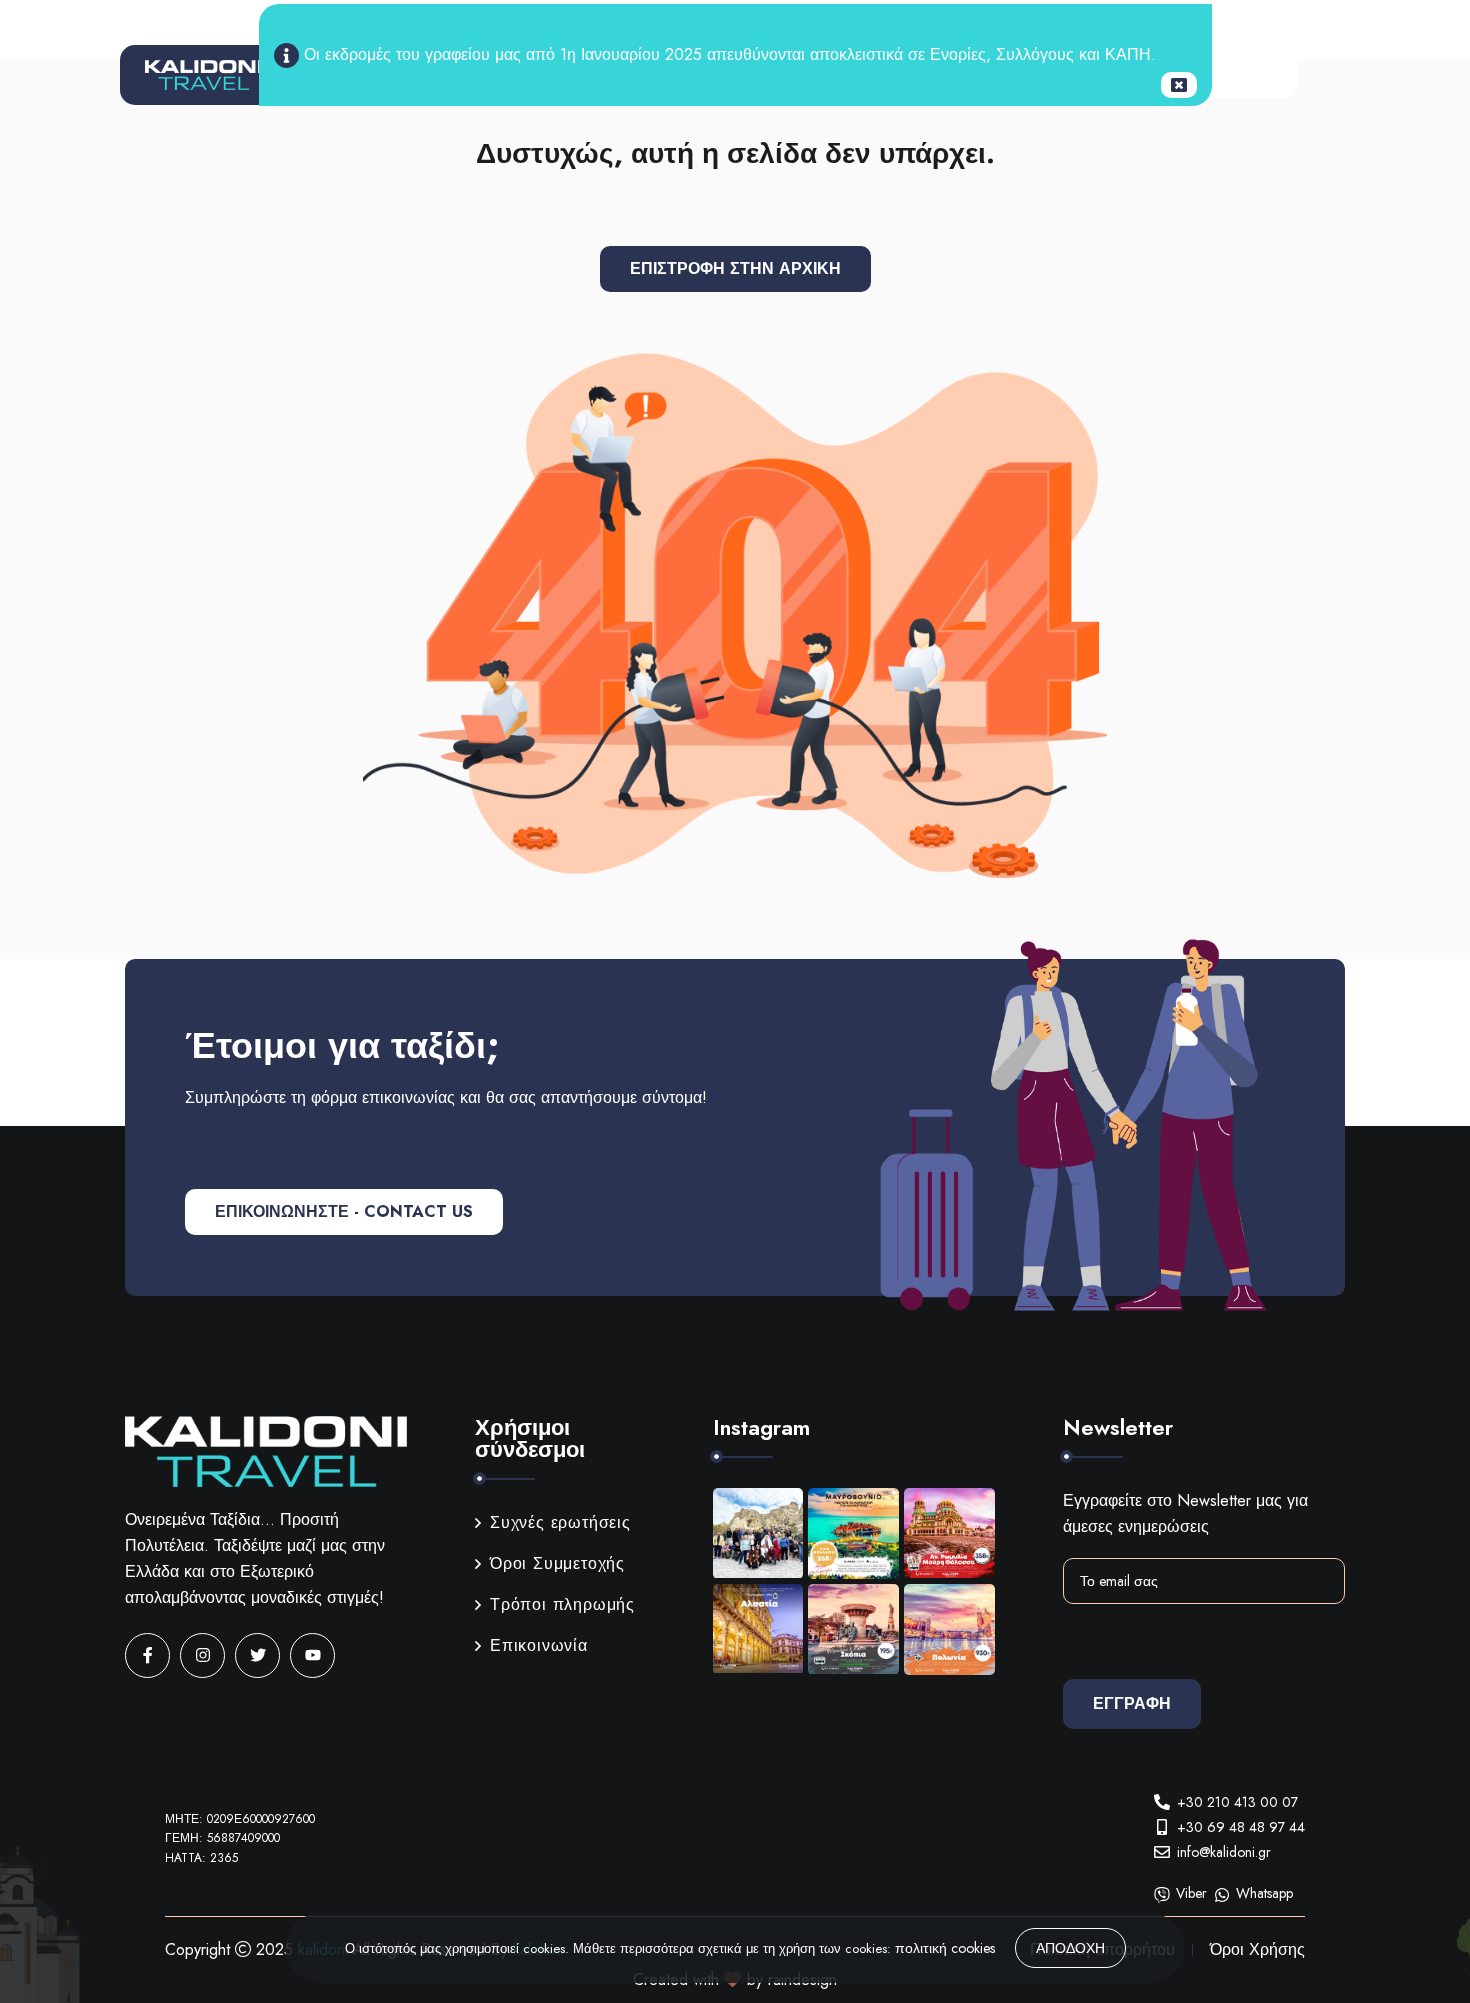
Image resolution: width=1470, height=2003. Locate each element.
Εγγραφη (1132, 1703)
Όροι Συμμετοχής (557, 1563)
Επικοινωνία (539, 1645)
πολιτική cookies (945, 1948)
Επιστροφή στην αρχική (735, 268)
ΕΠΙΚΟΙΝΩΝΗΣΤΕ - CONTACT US (344, 1211)
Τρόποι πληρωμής (562, 1604)
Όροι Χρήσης (1257, 1949)
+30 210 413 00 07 (1237, 1802)
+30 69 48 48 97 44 (1241, 1827)
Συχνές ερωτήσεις (560, 1522)
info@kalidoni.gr (1224, 1852)
